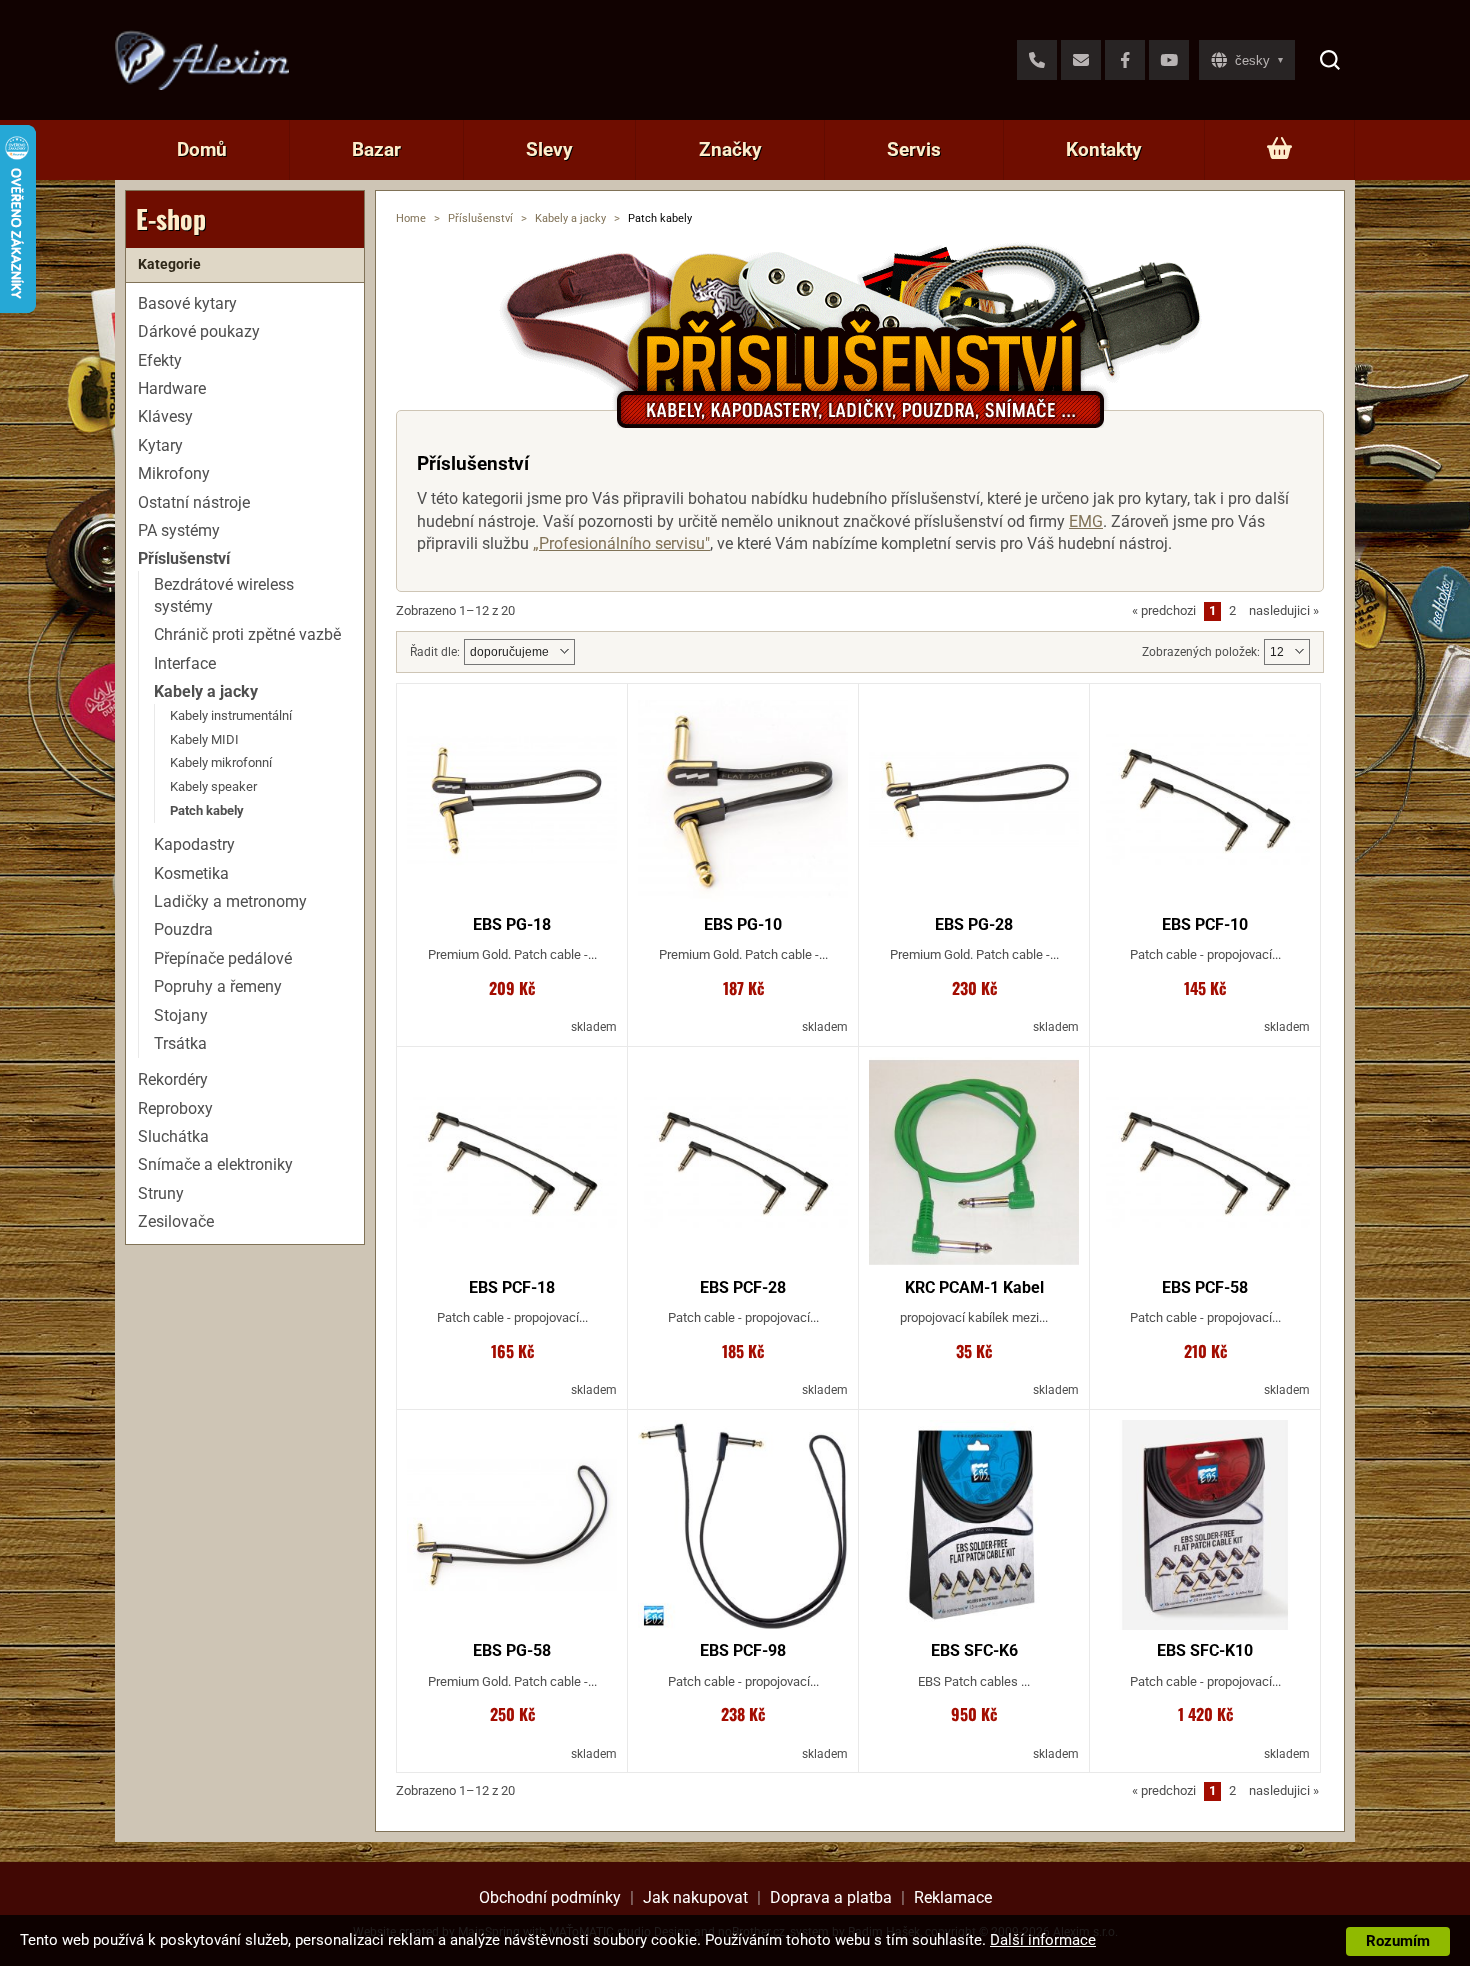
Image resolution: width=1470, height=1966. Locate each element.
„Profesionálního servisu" (621, 543)
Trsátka (180, 1043)
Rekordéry (173, 1079)
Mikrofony (174, 473)
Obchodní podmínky (550, 1897)
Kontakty (1104, 149)
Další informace (1043, 1940)
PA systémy (179, 530)
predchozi (1164, 610)
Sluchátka (173, 1136)
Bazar (376, 149)
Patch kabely (207, 810)
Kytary (160, 445)
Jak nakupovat (695, 1897)
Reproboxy (175, 1107)
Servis (914, 149)
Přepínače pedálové (223, 958)
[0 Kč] (1279, 150)
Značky (730, 149)
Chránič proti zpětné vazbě (247, 634)
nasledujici (1284, 610)
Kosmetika (191, 872)
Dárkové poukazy (199, 331)
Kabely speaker (213, 786)
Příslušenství (480, 218)
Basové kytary (187, 303)
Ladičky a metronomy (230, 901)
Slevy (549, 149)
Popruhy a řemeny (218, 986)
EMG (1086, 521)
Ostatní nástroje (194, 501)
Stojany (181, 1014)
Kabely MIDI (204, 738)
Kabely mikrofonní (221, 762)
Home (411, 218)
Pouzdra (183, 929)
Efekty (160, 359)
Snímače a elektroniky (215, 1164)
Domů (202, 149)
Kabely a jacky (570, 218)
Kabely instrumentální (231, 714)
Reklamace (953, 1897)
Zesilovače (176, 1221)
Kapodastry (194, 844)
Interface (185, 663)
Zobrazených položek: (1201, 652)
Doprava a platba (831, 1897)
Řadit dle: (435, 652)
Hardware (172, 388)
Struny (161, 1193)
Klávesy (165, 416)
